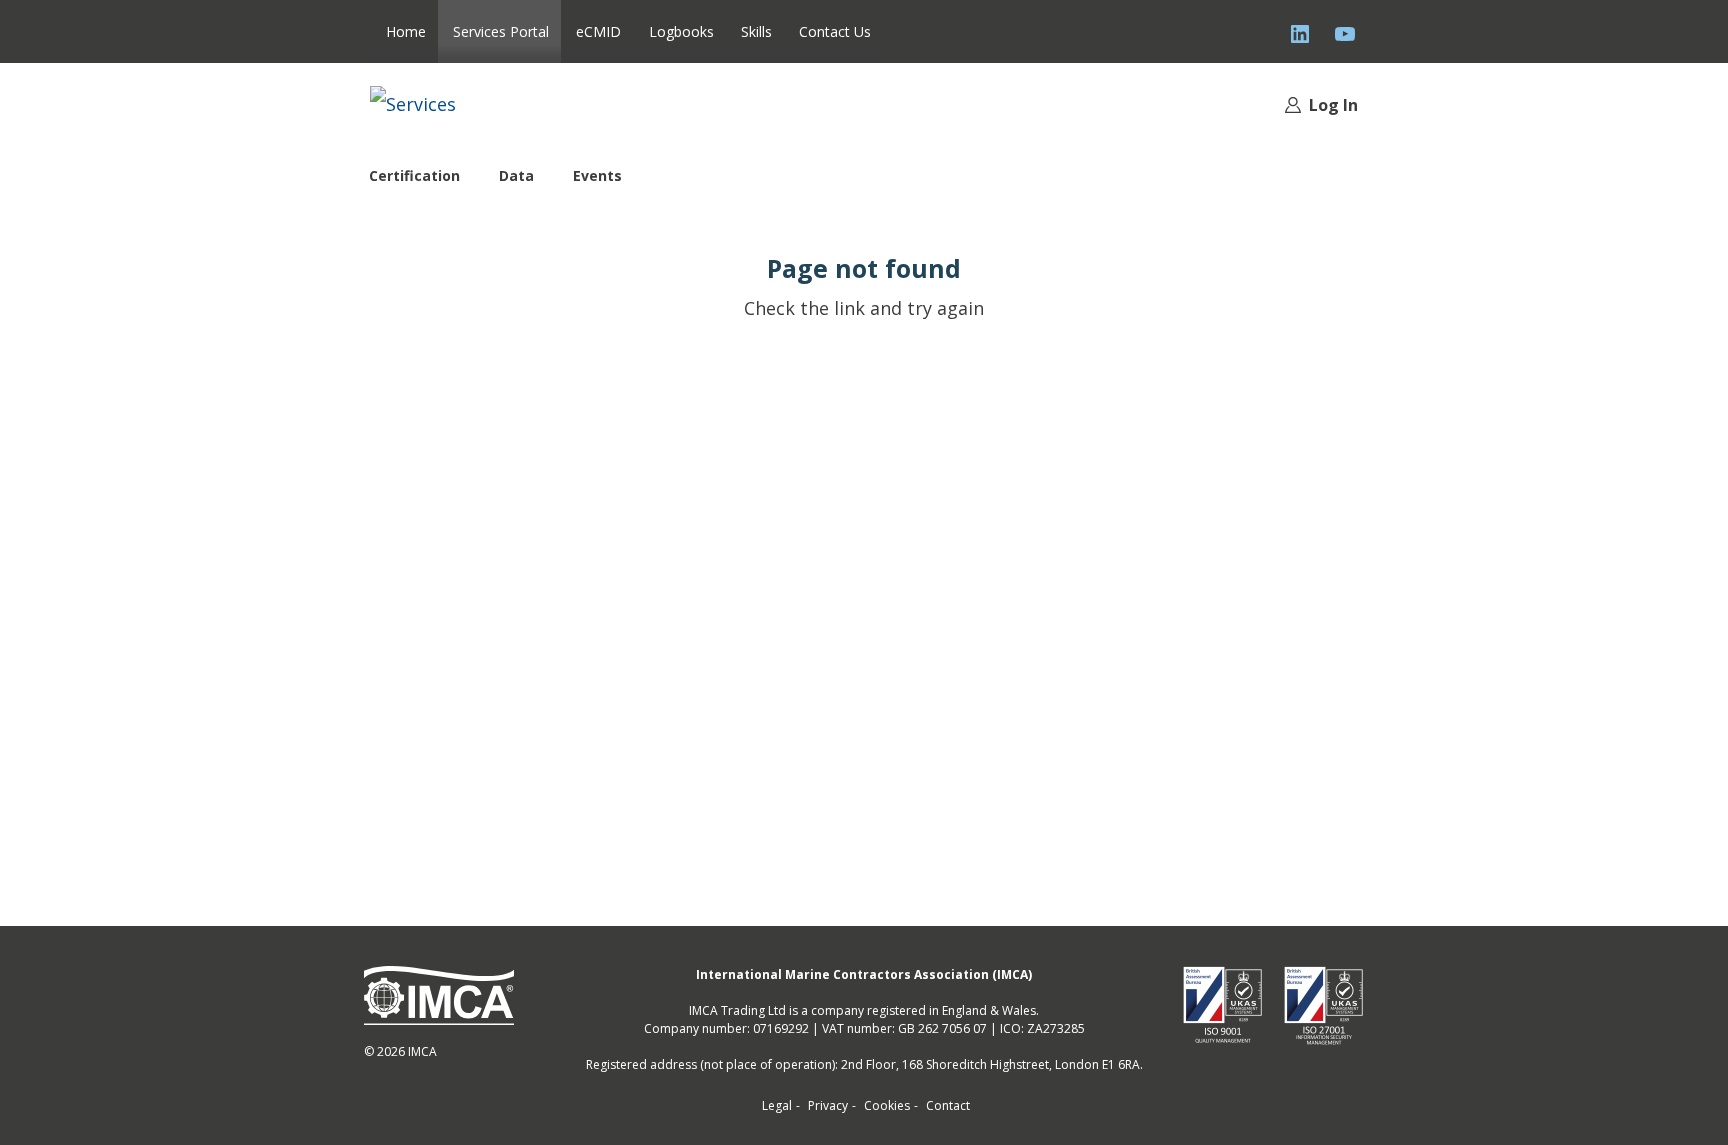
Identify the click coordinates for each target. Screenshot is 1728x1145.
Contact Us (835, 31)
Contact (948, 1105)
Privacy (828, 1105)
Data (516, 175)
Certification (414, 175)
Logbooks (681, 31)
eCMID (598, 31)
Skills (756, 31)
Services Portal (501, 31)
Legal (777, 1105)
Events (597, 175)
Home (406, 31)
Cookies (887, 1105)
